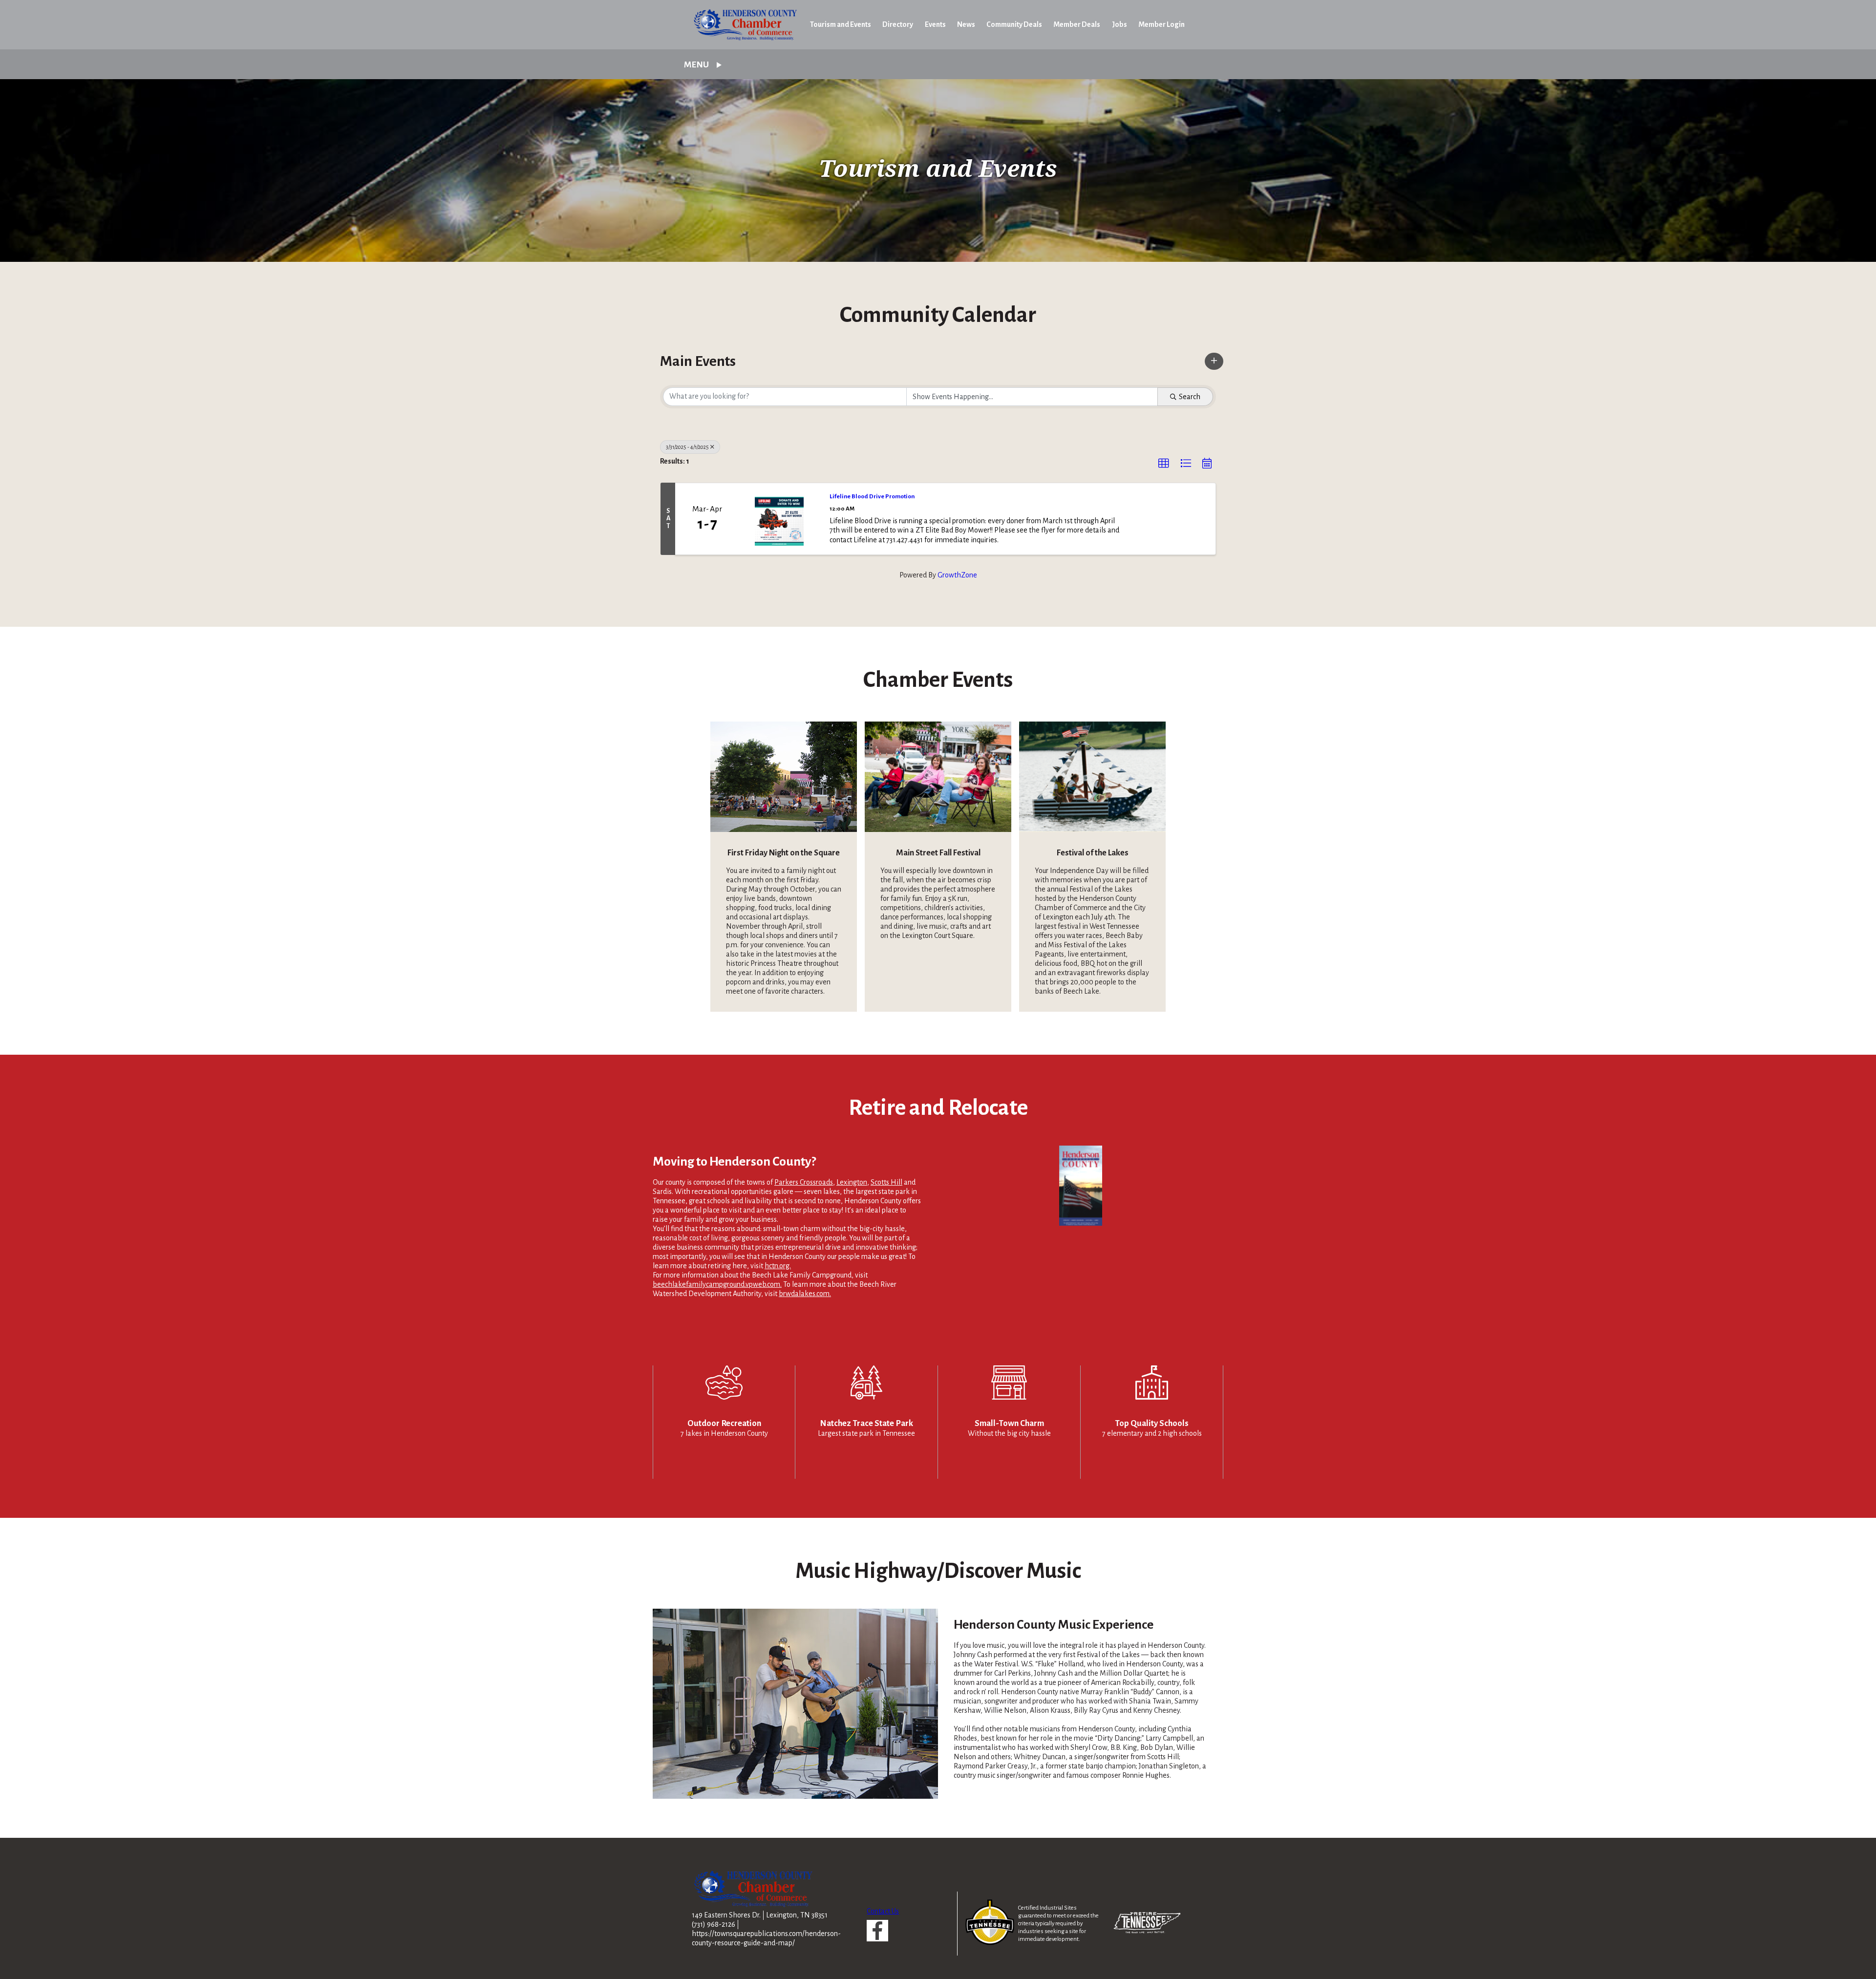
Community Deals (1014, 24)
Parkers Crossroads (804, 1182)
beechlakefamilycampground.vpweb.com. (717, 1284)
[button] (1214, 361)
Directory (898, 24)
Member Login (1162, 24)
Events (935, 24)
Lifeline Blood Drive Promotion (872, 496)
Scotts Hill (886, 1182)
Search (1190, 397)
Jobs (1119, 24)
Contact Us (883, 1911)
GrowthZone (957, 575)
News (966, 24)
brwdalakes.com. (805, 1294)
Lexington (852, 1182)
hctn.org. (778, 1266)
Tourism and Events (841, 24)
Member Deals (1077, 24)
